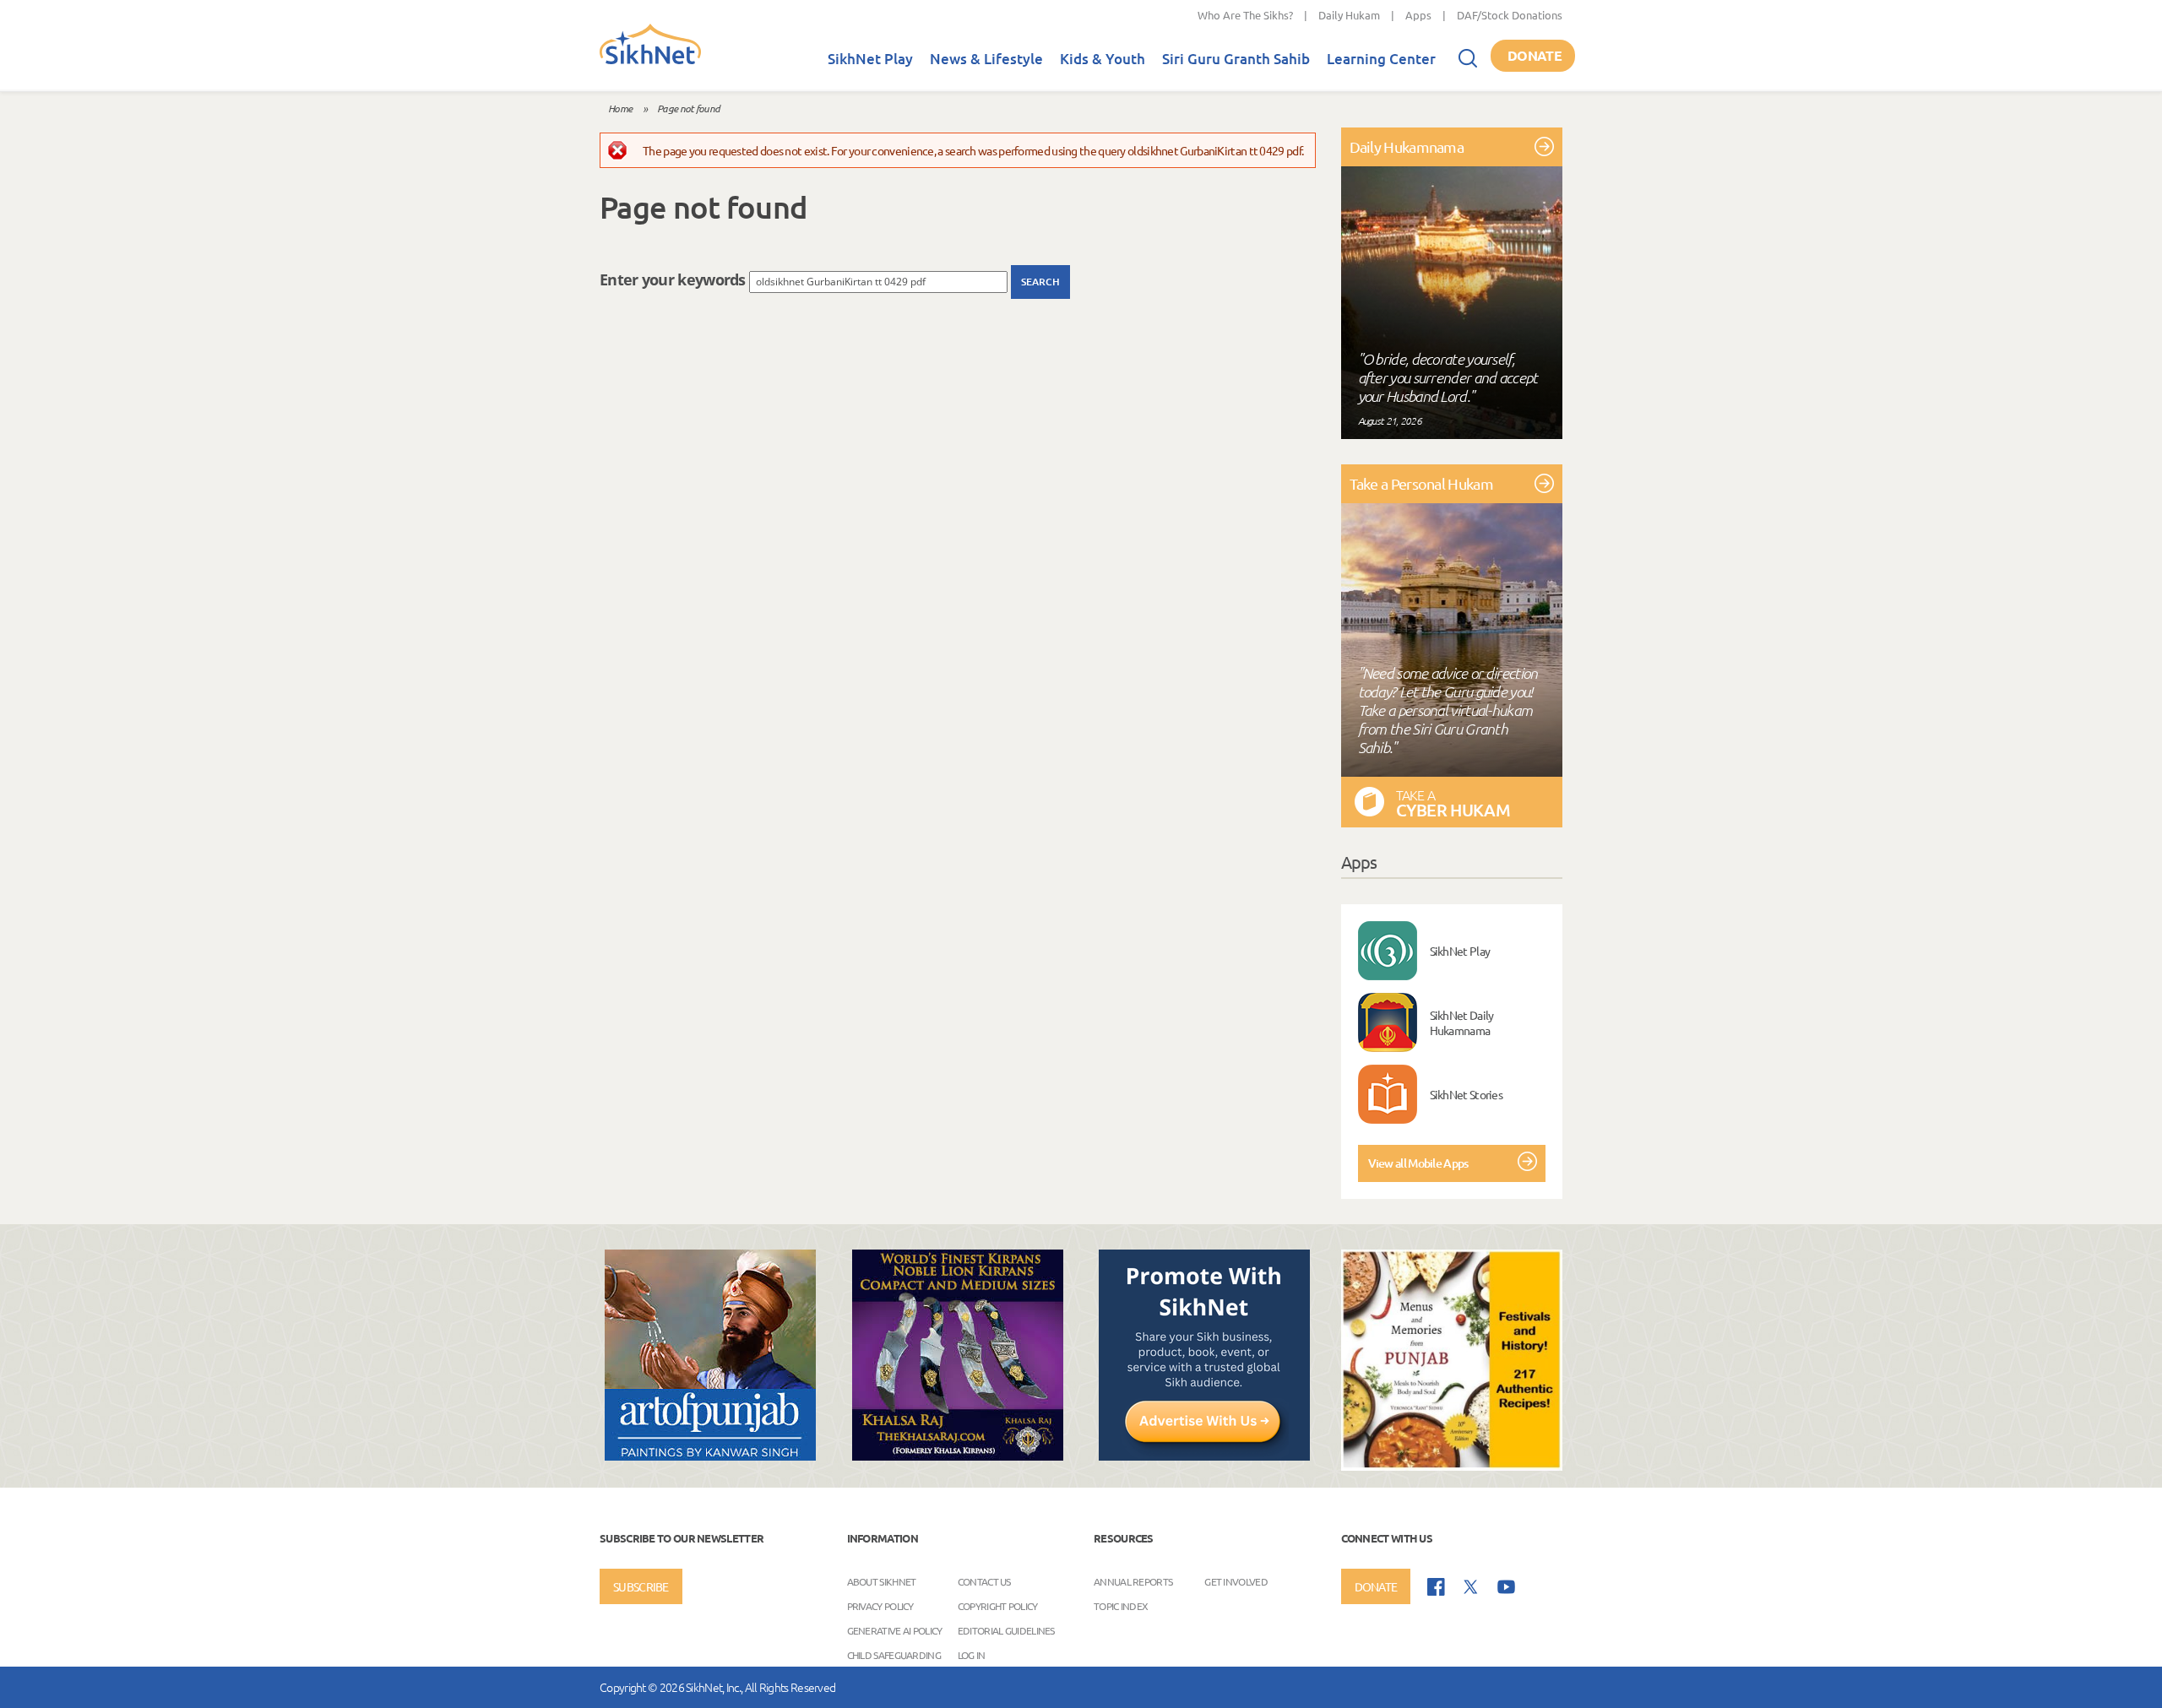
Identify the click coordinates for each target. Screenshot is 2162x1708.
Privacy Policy (880, 1606)
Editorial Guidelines (1006, 1630)
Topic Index (1121, 1606)
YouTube (1506, 1587)
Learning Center (1381, 59)
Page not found (688, 108)
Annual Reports (1133, 1581)
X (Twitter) (1471, 1587)
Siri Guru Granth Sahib (1236, 59)
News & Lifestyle (986, 59)
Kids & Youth (1103, 59)
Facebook (1436, 1587)
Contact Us (984, 1581)
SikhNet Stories (1467, 1094)
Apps (1418, 15)
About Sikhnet (882, 1581)
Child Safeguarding (894, 1655)
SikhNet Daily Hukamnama (1462, 1022)
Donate (1535, 55)
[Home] (650, 61)
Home (620, 108)
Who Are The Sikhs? (1245, 15)
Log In (972, 1655)
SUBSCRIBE (641, 1586)
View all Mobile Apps (1418, 1163)
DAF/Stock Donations (1510, 15)
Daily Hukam (1349, 15)
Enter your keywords (674, 279)
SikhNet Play (870, 59)
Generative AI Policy (895, 1630)
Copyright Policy (998, 1606)
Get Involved (1236, 1581)
